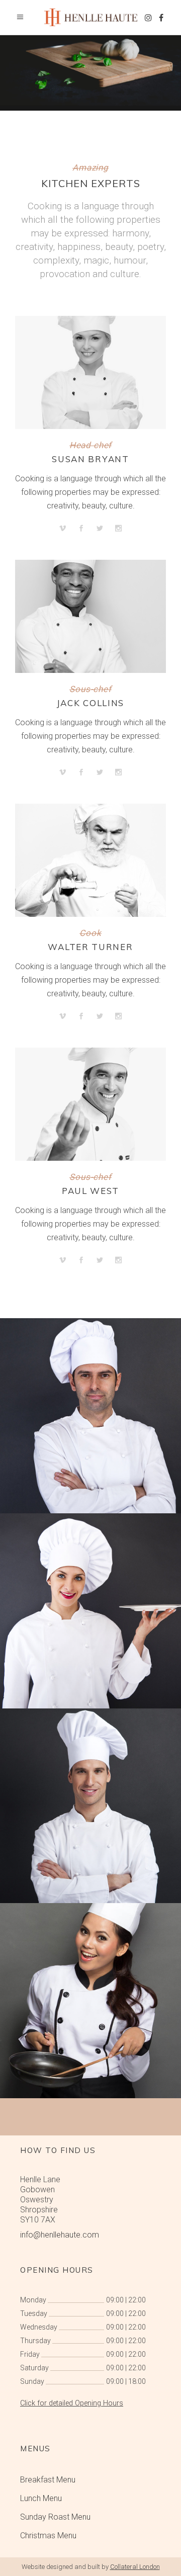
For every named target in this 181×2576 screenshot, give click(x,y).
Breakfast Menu (48, 2480)
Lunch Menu (41, 2498)
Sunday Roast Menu (55, 2517)
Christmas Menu (48, 2536)
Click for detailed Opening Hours (72, 2403)
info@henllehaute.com (60, 2235)
